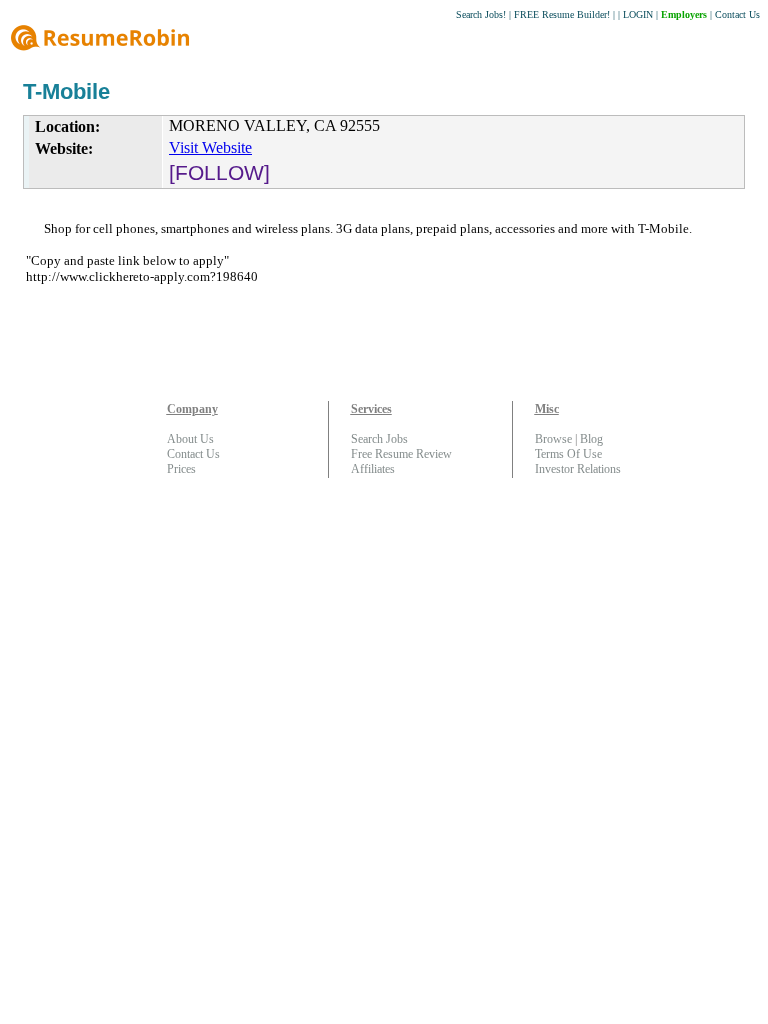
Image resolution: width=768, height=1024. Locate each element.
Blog (591, 439)
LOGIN (638, 14)
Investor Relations (578, 469)
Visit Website (210, 147)
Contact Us (737, 14)
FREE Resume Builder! (562, 14)
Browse (553, 439)
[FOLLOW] (219, 172)
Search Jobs (379, 439)
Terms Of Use (568, 454)
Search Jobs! (481, 14)
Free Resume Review (401, 454)
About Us (190, 439)
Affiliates (373, 469)
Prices (181, 469)
